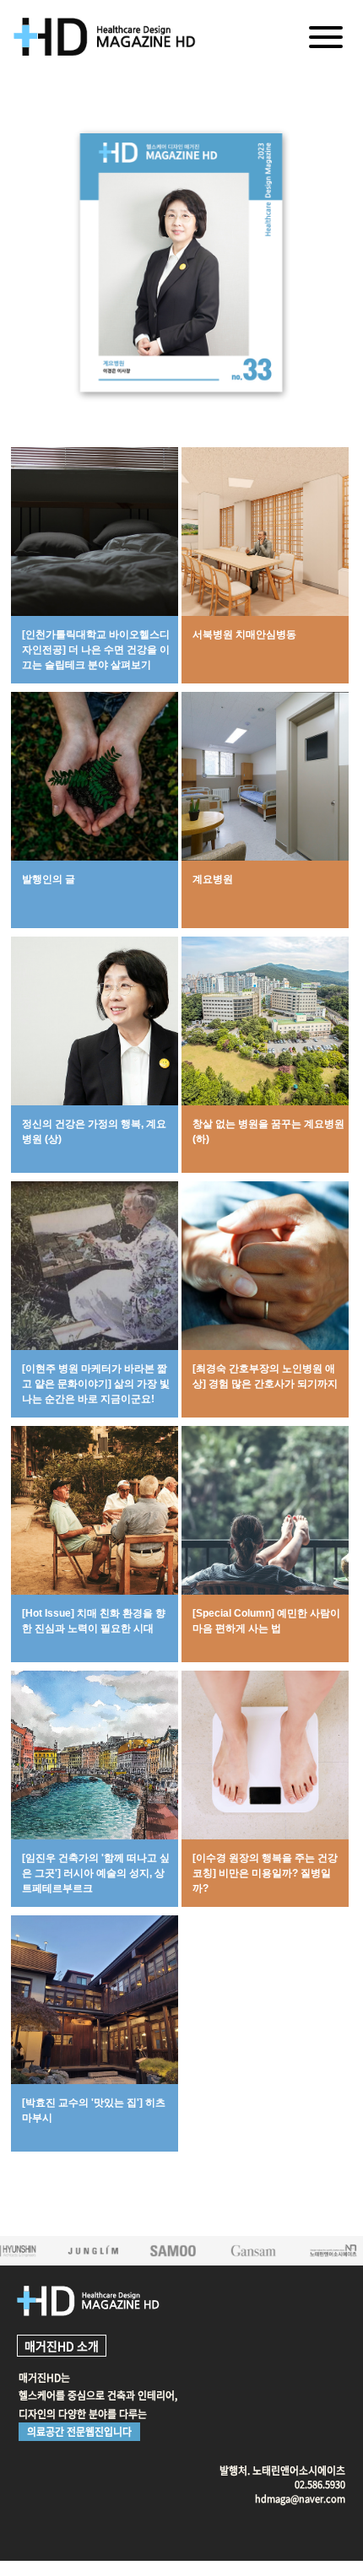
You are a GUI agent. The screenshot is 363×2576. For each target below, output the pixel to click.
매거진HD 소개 (62, 2346)
